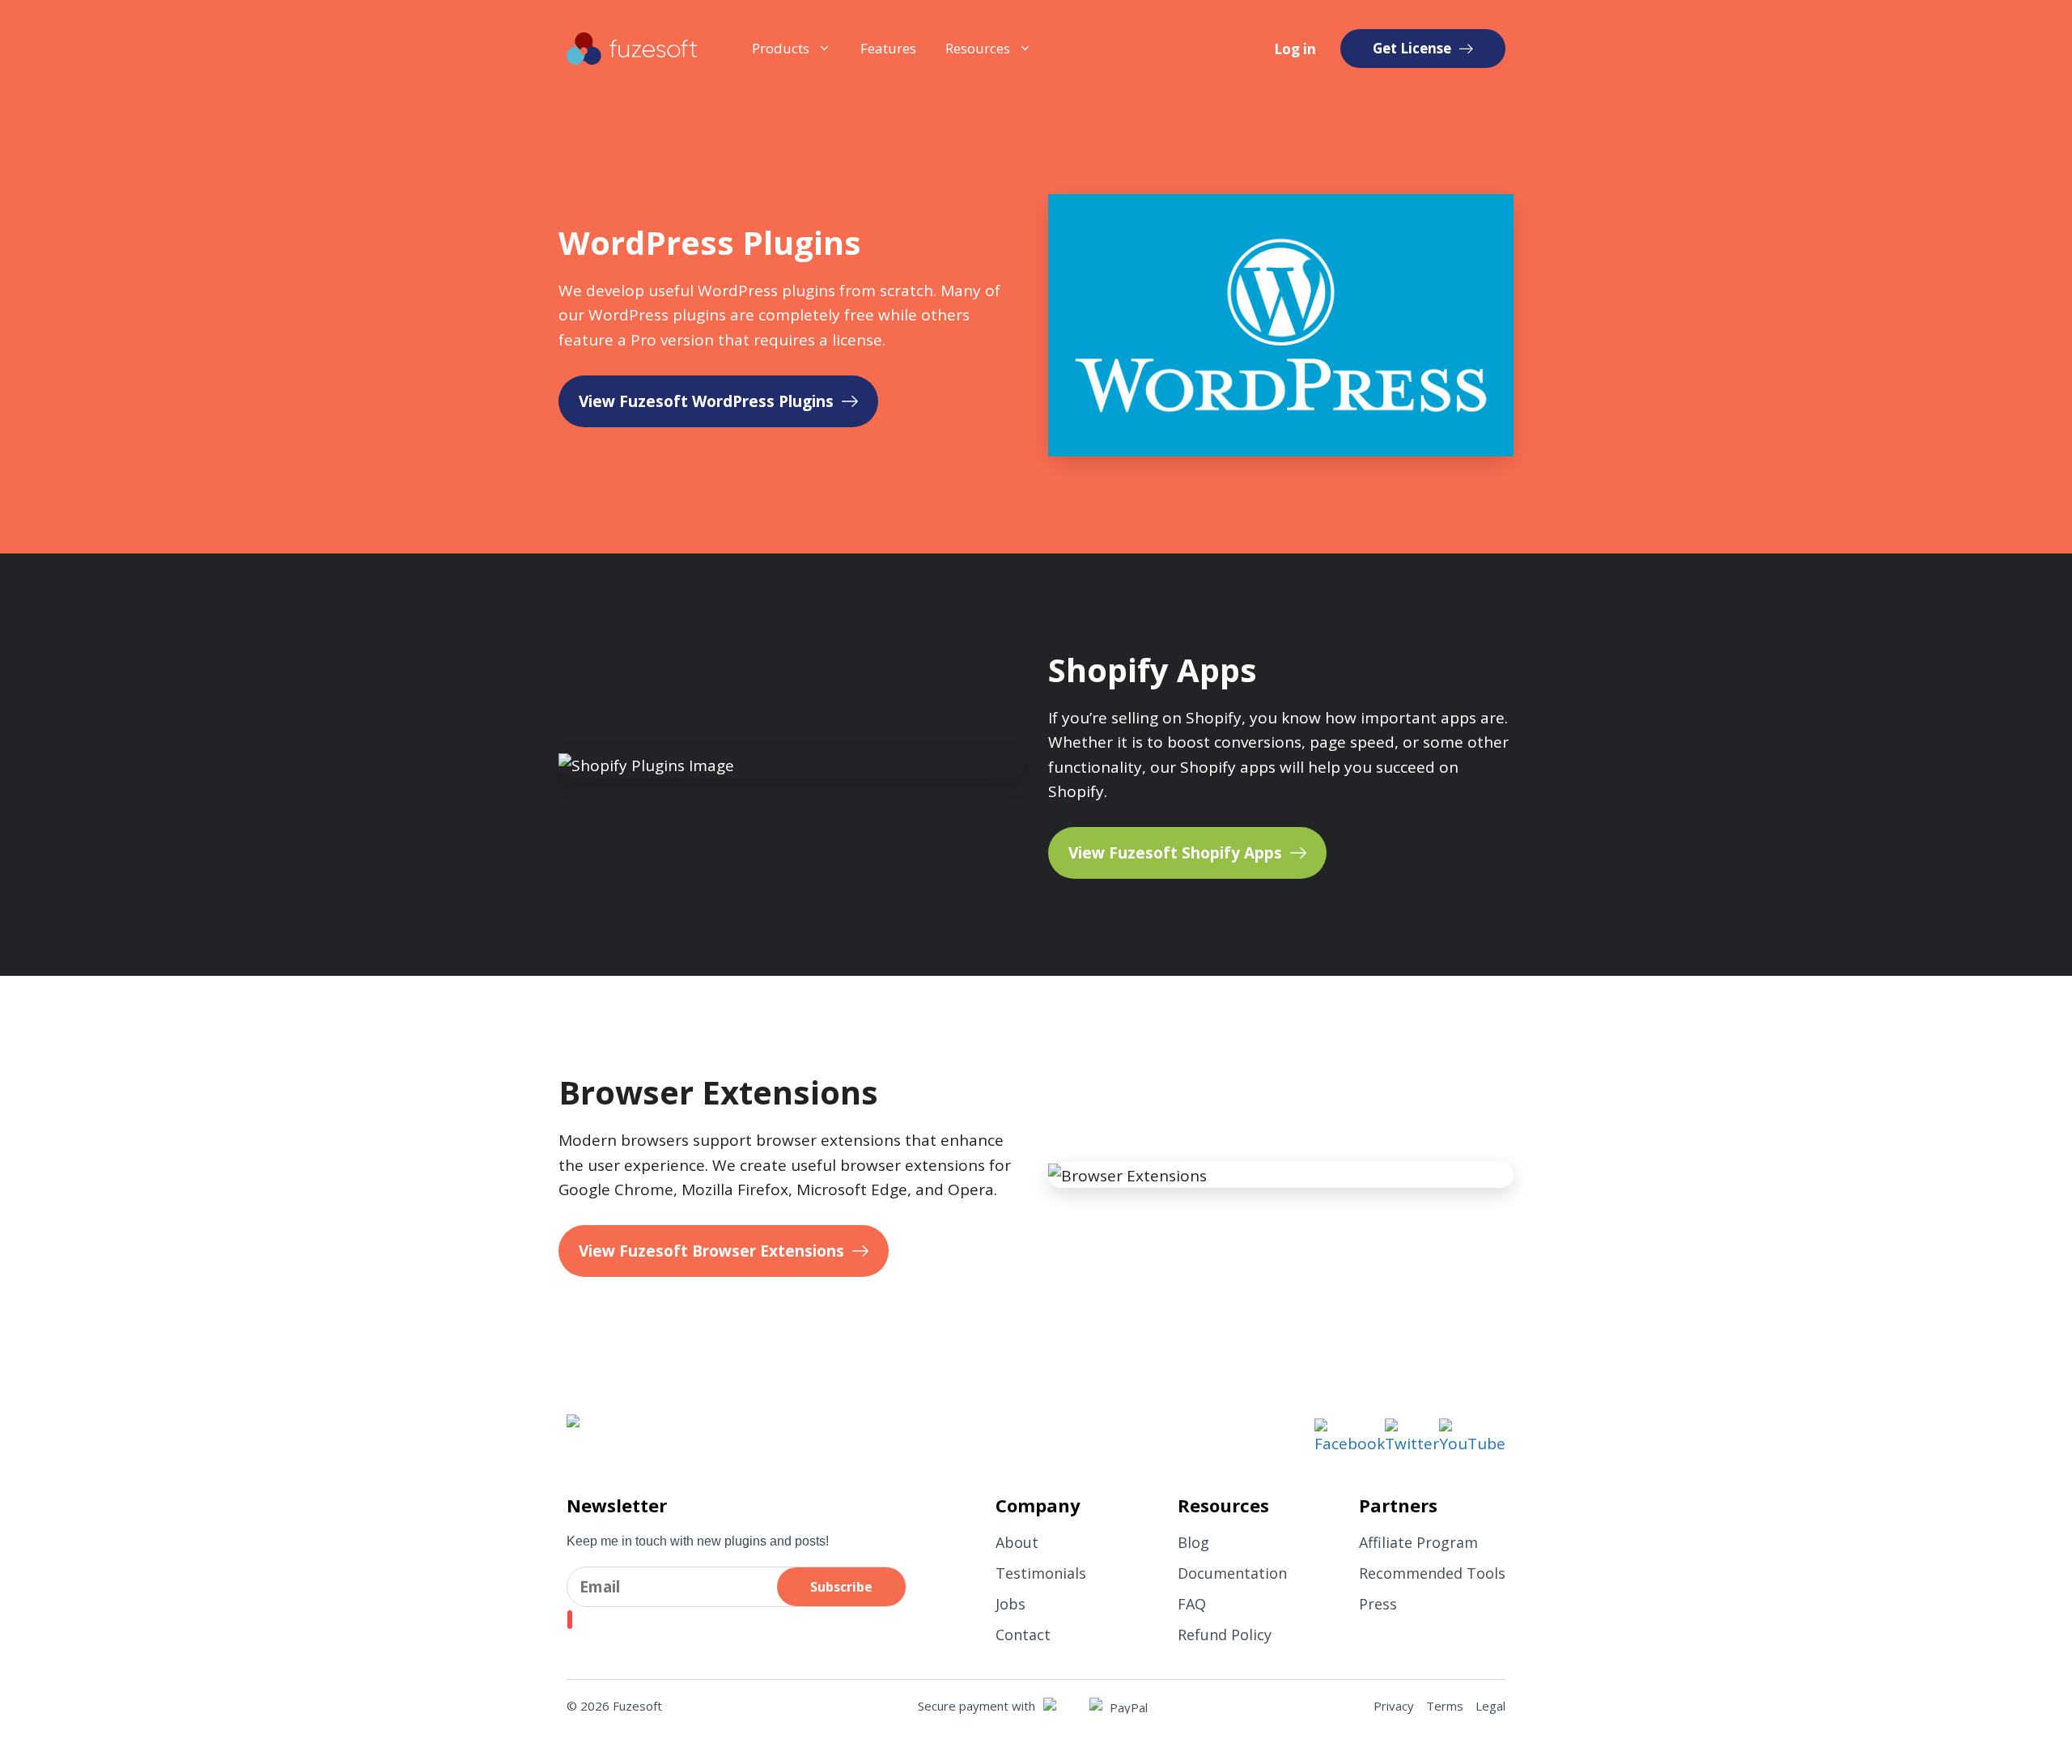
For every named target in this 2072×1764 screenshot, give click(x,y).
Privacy (1394, 1706)
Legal (1490, 1706)
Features (888, 48)
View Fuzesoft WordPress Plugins (706, 401)
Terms (1445, 1706)
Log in (1295, 49)
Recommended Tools (1432, 1573)
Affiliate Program (1418, 1542)
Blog (1193, 1542)
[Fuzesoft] (632, 49)
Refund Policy (1225, 1635)
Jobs (1011, 1604)
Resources (978, 48)
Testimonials (1041, 1573)
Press (1378, 1604)
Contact (1023, 1635)
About (1017, 1542)
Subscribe (841, 1587)
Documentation (1232, 1573)
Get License (1412, 48)
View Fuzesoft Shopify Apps (1175, 853)
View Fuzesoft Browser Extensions (711, 1251)
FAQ (1192, 1604)
